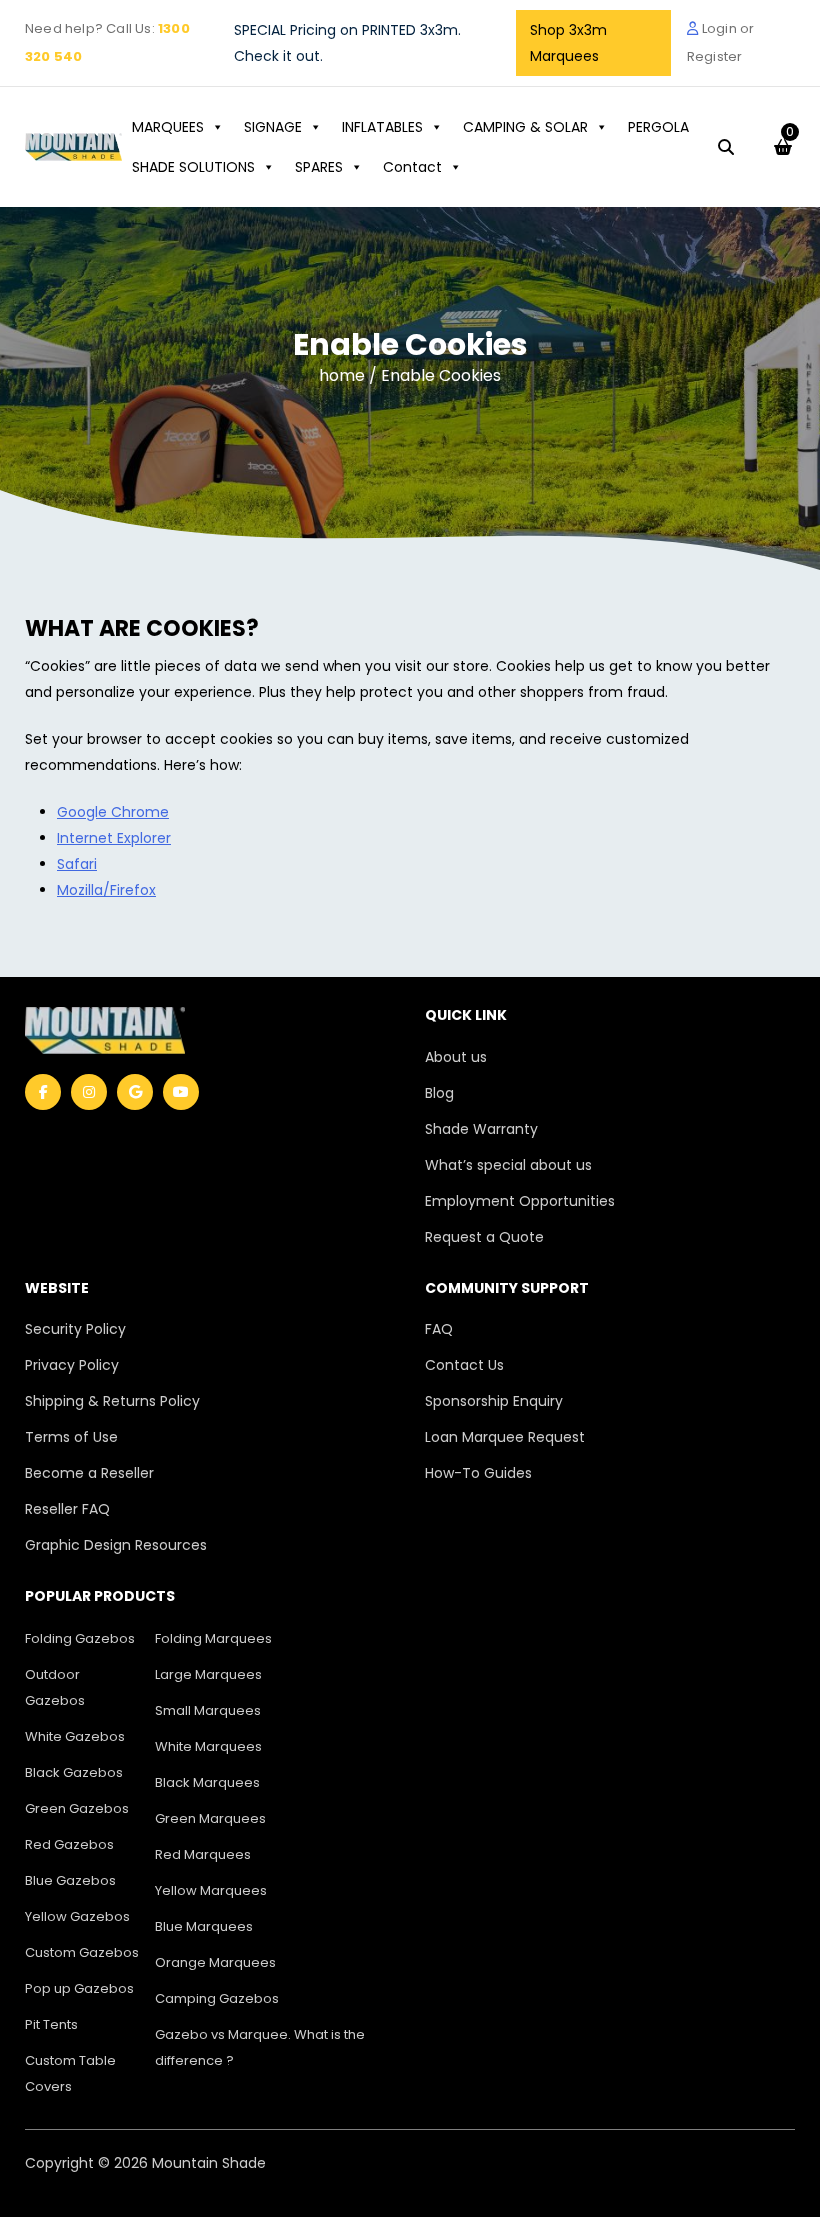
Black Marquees (207, 1782)
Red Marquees (203, 1854)
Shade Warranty (481, 1129)
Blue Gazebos (70, 1880)
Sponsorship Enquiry (494, 1401)
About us (456, 1057)
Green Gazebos (77, 1808)
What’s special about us (508, 1165)
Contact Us (464, 1365)
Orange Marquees (215, 1962)
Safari (77, 864)
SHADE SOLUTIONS (193, 167)
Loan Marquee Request (505, 1437)
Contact (412, 167)
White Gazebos (75, 1736)
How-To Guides (478, 1473)
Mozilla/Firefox (106, 890)
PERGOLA (658, 127)
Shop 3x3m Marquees (568, 43)
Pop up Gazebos (79, 1988)
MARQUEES (168, 127)
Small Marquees (208, 1710)
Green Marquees (210, 1818)
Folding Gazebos (80, 1638)
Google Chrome (113, 812)
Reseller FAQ (67, 1509)
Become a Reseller (89, 1473)
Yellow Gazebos (77, 1916)
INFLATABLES (382, 127)
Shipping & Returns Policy (112, 1401)
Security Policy (75, 1329)
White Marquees (208, 1746)
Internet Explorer (114, 838)
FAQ (439, 1329)
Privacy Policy (72, 1365)
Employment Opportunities (520, 1201)
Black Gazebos (74, 1772)
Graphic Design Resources (116, 1545)
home (344, 375)
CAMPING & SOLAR (525, 127)
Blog (439, 1093)
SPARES (319, 167)
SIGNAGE (273, 127)
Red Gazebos (69, 1844)
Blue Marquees (204, 1926)
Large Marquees (208, 1674)
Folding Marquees (213, 1638)
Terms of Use (71, 1437)
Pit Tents (51, 2024)
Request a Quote (484, 1237)
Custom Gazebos (82, 1952)
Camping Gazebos (217, 1998)
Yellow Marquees (211, 1890)
